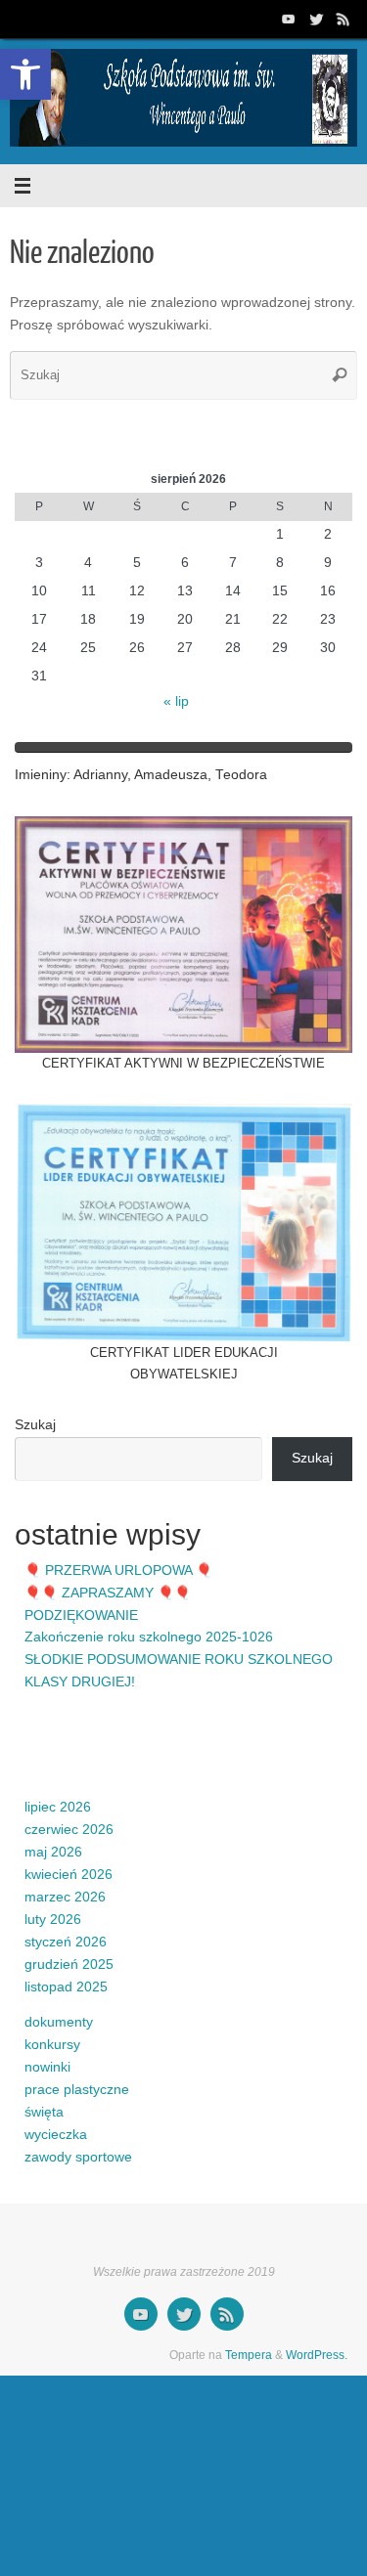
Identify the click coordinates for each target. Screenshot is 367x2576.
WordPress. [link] (317, 2355)
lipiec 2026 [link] (58, 1807)
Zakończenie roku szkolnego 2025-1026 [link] (149, 1637)
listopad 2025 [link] (66, 1987)
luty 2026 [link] (53, 1920)
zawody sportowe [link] (78, 2157)
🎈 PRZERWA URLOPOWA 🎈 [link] (118, 1571)
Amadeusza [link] (171, 775)
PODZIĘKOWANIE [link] (81, 1615)
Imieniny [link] (41, 775)
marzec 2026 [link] (65, 1897)
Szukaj (35, 1425)
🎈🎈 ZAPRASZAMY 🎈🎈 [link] (108, 1593)
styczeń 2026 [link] (66, 1942)
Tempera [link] (249, 2355)
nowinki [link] (47, 2067)
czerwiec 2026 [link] (69, 1830)
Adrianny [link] (100, 775)
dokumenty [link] (59, 2022)
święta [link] (44, 2112)
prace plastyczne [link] (77, 2090)
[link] (25, 74)
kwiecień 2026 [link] (69, 1875)
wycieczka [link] (56, 2135)
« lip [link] (176, 701)
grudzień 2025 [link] (69, 1965)
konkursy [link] (52, 2045)
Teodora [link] (241, 775)
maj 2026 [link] (53, 1852)
